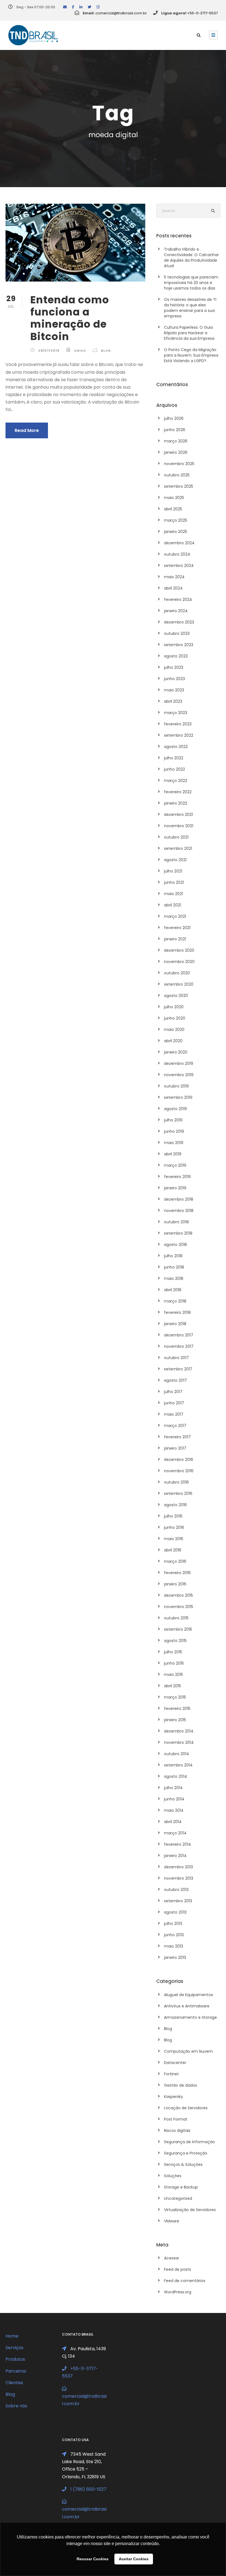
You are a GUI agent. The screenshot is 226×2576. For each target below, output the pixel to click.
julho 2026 (174, 418)
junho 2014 (174, 1799)
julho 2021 (173, 871)
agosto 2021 (175, 860)
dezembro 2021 (178, 815)
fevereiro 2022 (178, 792)
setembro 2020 (179, 984)
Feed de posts (177, 2269)
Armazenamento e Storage (190, 2017)
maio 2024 (174, 577)
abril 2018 (173, 1290)
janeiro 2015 (175, 1720)
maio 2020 (174, 1030)
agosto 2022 (176, 747)
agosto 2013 (175, 1912)
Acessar (172, 2258)
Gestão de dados (181, 2085)
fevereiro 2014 (177, 1844)
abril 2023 (173, 701)
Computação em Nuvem (188, 2051)
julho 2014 (173, 1788)
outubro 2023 (177, 633)
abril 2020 (173, 1041)
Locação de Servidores (186, 2108)
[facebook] (73, 7)
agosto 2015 (175, 1641)
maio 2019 (174, 1143)
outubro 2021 (176, 837)
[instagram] (98, 7)
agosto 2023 (176, 656)
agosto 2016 (175, 1505)
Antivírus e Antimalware (187, 2006)
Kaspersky (173, 2097)
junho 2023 (174, 679)
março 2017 (175, 1426)
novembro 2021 (179, 826)
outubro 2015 (176, 1618)
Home (12, 2336)
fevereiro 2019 (177, 1177)
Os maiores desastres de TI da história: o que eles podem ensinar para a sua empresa (190, 308)
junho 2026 (175, 430)
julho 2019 (173, 1120)
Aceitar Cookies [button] (134, 2559)
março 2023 (176, 713)
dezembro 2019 (179, 1063)
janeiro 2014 (175, 1856)
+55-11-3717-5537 (202, 13)
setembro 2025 (179, 486)
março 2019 (175, 1165)
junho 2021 (174, 882)
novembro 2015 (179, 1607)
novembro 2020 (179, 962)
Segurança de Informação (189, 2142)
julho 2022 (174, 758)
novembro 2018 (179, 1211)
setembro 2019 (178, 1097)
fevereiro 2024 (178, 599)
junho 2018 (174, 1267)
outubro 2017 (176, 1358)
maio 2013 (173, 1946)
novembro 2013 (179, 1878)
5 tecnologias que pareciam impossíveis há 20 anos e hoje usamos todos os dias (191, 283)
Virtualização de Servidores (190, 2210)
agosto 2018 (175, 1245)
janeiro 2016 (175, 1584)
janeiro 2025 (176, 532)
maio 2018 (174, 1278)
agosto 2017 (175, 1380)
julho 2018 (173, 1256)
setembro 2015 (178, 1629)
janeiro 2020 (176, 1052)
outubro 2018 (176, 1222)
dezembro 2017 (179, 1335)
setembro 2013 (178, 1901)
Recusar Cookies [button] (93, 2559)
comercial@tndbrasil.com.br (121, 13)
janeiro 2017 (175, 1448)
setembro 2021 (178, 848)
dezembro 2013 (178, 1867)
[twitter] (89, 7)
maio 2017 (174, 1414)
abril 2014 (173, 1822)
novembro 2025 (179, 464)
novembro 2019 (179, 1075)
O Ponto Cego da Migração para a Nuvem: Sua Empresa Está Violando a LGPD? (191, 355)
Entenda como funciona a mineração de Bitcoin (70, 318)
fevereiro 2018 (177, 1312)
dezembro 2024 (179, 543)
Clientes (14, 2383)
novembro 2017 (179, 1346)
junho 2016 (174, 1527)
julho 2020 (174, 1007)
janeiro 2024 (176, 611)
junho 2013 (174, 1935)
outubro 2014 (177, 1754)
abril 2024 (173, 588)
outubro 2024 (177, 554)
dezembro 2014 (179, 1731)
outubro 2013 (176, 1890)
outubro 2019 (176, 1086)
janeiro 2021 (175, 939)
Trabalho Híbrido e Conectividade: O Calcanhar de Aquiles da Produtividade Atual (191, 258)
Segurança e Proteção (186, 2153)
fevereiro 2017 (177, 1437)
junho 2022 (174, 769)
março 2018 (175, 1301)
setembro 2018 (178, 1233)
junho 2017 (174, 1403)
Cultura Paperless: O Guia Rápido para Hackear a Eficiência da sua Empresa (189, 333)
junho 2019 (174, 1131)
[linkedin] (81, 7)
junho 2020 (175, 1018)
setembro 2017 (178, 1369)
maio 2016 (174, 1539)
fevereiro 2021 (177, 928)
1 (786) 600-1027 (88, 2489)
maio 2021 (173, 894)
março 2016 (175, 1561)
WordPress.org (178, 2292)
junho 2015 (174, 1663)
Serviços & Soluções (183, 2164)
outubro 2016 (176, 1482)
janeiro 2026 (176, 452)
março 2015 (175, 1697)
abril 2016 (173, 1550)
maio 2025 (174, 498)
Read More (27, 430)
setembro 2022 (179, 735)
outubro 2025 (177, 475)
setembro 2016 (178, 1493)
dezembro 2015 (178, 1595)
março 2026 (176, 441)
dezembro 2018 (179, 1199)
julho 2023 (174, 667)
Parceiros (16, 2371)
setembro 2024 (179, 566)
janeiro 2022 (176, 803)
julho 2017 (173, 1392)
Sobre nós (16, 2406)
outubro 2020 (177, 973)
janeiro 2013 (175, 1957)
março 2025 (176, 520)
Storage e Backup (181, 2187)
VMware (172, 2221)
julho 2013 (173, 1924)
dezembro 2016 (179, 1460)
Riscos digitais (177, 2131)
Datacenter (175, 2063)
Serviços (14, 2348)
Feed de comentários (185, 2281)
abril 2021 (173, 905)
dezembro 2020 (179, 950)
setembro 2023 (179, 645)
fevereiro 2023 (178, 724)
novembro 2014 (179, 1742)
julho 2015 (173, 1652)
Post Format (176, 2119)
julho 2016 (173, 1516)
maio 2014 (174, 1810)
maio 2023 (174, 690)
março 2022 (176, 781)
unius (80, 351)
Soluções (173, 2176)
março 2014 (175, 1833)
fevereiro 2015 (177, 1709)
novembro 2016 (179, 1471)
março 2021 (175, 916)
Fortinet (171, 2074)
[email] (65, 7)
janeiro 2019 (175, 1188)
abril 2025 (173, 509)
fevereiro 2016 (177, 1573)
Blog (106, 351)
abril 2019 (173, 1154)
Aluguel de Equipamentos (189, 1995)
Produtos (15, 2359)
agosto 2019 (175, 1109)
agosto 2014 (176, 1776)
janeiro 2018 (175, 1324)
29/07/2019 (49, 351)
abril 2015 (173, 1686)
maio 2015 (173, 1675)
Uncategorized (178, 2198)
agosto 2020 (176, 996)
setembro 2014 (178, 1765)
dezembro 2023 (179, 622)
